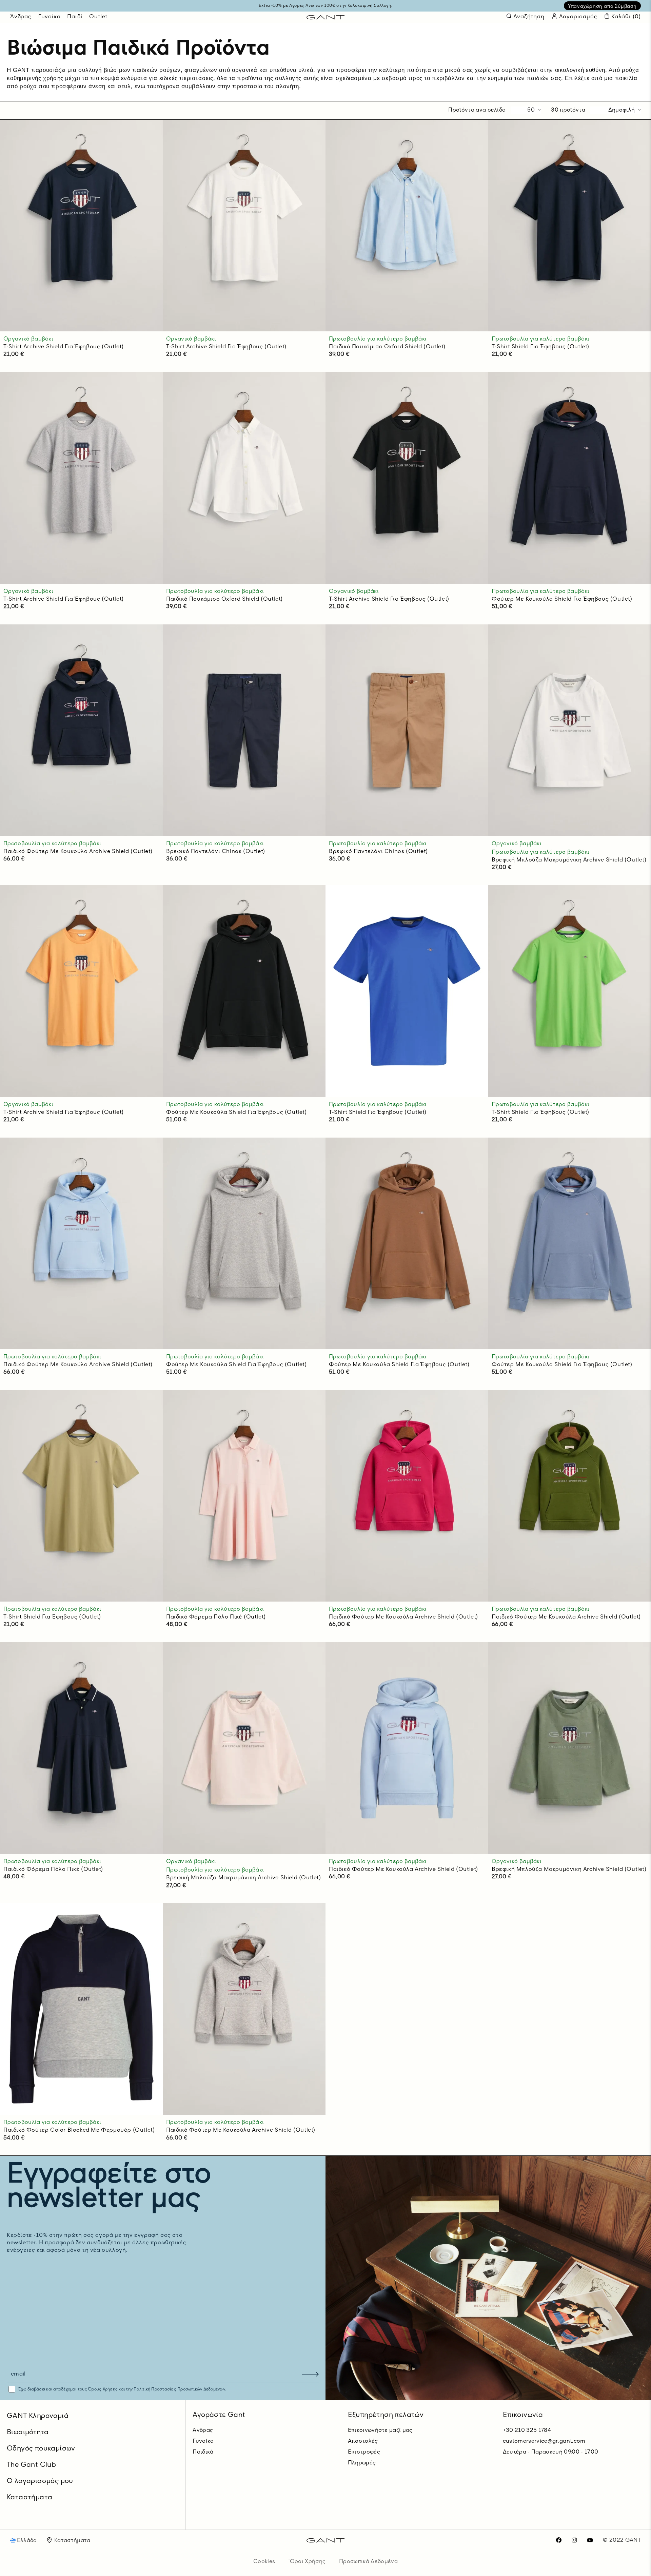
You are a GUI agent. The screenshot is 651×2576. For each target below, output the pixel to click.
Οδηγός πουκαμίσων (41, 2449)
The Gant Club (31, 2465)
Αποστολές (363, 2441)
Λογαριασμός (577, 17)
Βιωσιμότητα (28, 2433)
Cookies (264, 2562)
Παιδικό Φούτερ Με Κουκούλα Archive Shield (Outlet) (78, 852)
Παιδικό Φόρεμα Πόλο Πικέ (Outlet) (216, 1617)
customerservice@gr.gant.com (544, 2441)
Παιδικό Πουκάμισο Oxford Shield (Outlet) (387, 347)
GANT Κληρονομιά (38, 2416)
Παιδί (75, 17)
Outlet (98, 17)
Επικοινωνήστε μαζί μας (380, 2430)
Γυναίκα (50, 17)
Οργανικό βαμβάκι (28, 339)
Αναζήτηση (529, 17)
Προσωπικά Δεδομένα (368, 2562)
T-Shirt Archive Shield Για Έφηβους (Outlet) (64, 347)
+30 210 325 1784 (527, 2430)
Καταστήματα (29, 2498)
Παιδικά (203, 2452)
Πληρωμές (362, 2463)
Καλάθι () (626, 17)
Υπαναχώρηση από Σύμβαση (602, 6)
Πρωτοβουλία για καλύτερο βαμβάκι (378, 339)
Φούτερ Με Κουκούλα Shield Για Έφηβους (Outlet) (562, 599)
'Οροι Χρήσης (307, 2562)
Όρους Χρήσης (103, 2389)
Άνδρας (21, 17)
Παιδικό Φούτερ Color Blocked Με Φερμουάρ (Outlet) (79, 2130)
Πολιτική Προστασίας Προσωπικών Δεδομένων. (179, 2389)
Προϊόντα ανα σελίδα (477, 110)
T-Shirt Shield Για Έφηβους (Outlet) (540, 347)
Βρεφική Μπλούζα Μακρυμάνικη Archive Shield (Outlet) (569, 860)
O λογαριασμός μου (40, 2481)
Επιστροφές (364, 2452)
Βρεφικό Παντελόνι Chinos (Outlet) (216, 852)
